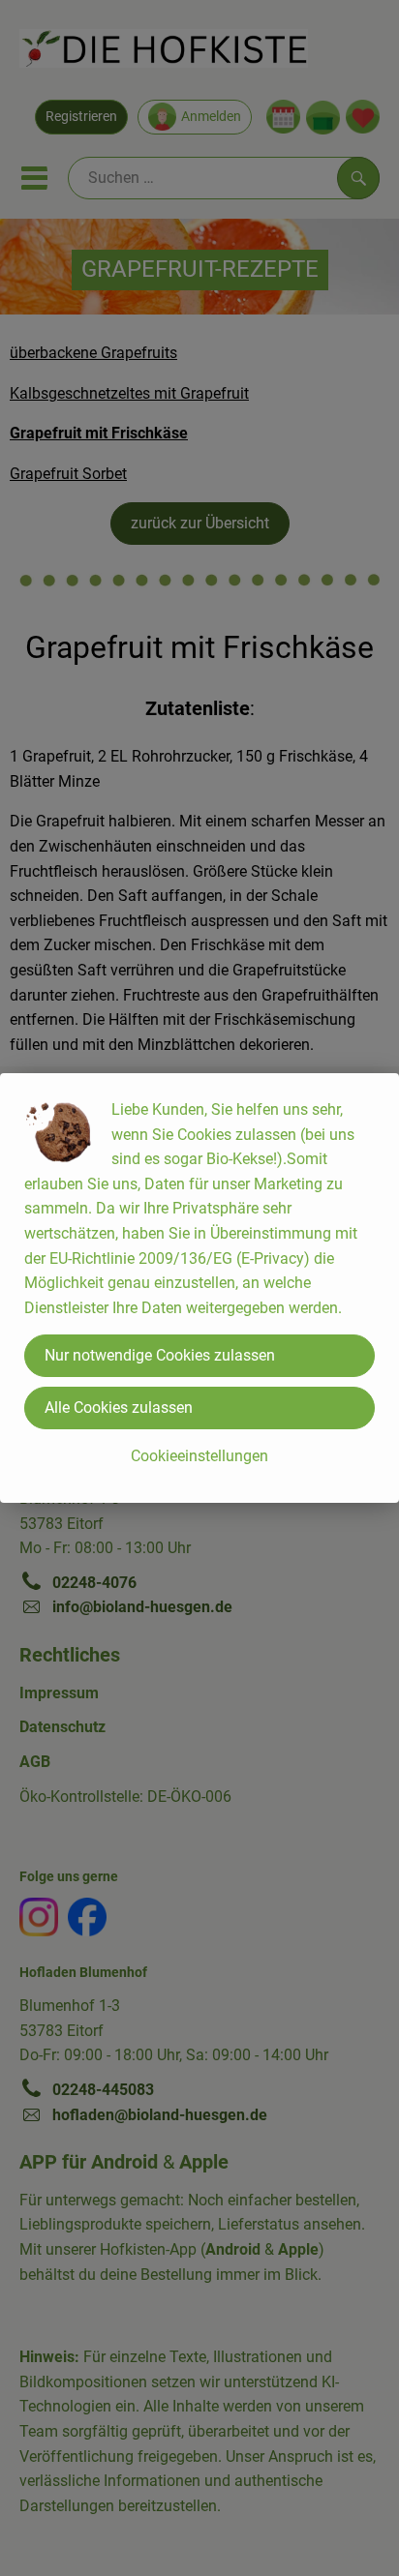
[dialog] (199, 1288)
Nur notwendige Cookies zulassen (160, 1355)
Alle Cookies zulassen (119, 1408)
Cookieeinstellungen (199, 1456)
